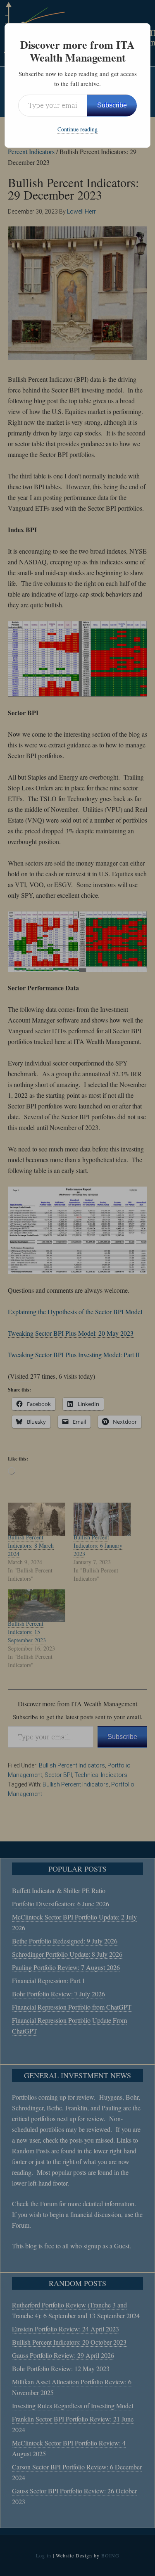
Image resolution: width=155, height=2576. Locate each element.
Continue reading (77, 129)
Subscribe (112, 105)
